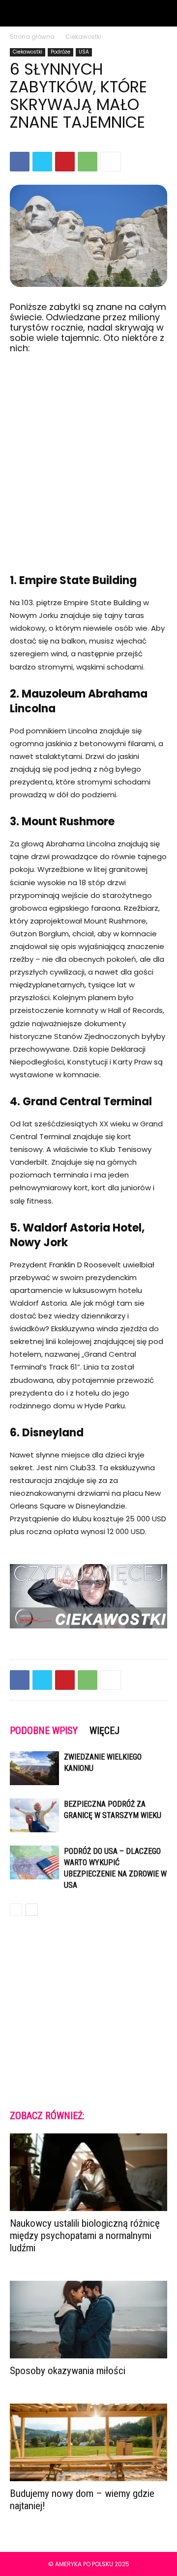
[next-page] (32, 1910)
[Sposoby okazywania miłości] (88, 2320)
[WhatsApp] (88, 162)
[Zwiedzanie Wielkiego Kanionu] (34, 1768)
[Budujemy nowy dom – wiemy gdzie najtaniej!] (88, 2442)
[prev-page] (16, 1910)
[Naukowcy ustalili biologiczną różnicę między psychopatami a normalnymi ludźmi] (88, 2172)
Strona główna (32, 37)
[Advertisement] (88, 455)
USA (84, 52)
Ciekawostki (83, 37)
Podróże (60, 52)
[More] (111, 162)
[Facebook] (20, 162)
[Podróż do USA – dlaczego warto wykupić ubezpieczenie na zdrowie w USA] (34, 1862)
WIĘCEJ (104, 1731)
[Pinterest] (65, 162)
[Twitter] (42, 162)
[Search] (163, 13)
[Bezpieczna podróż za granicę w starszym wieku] (34, 1815)
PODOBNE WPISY (44, 1731)
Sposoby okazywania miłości (68, 2371)
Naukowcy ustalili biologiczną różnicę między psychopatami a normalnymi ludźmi (85, 2236)
